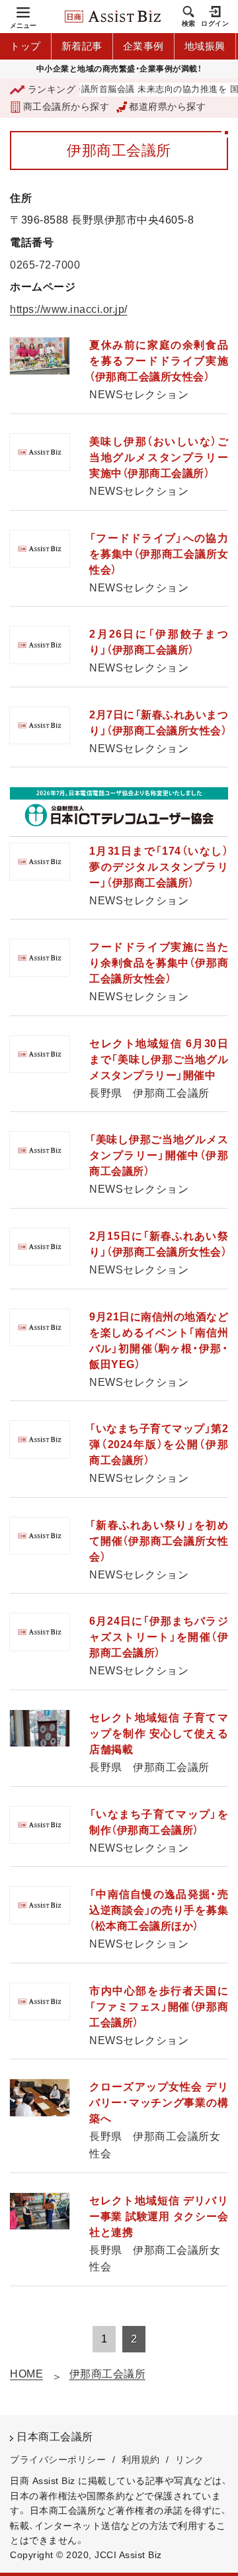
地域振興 (205, 46)
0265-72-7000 (45, 265)
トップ (25, 46)
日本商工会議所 (55, 2437)
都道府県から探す (167, 107)
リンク (190, 2460)
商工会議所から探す (66, 107)
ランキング (52, 89)
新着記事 (82, 46)
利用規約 (141, 2460)
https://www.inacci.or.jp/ (69, 309)
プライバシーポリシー (58, 2460)
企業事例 (143, 46)
